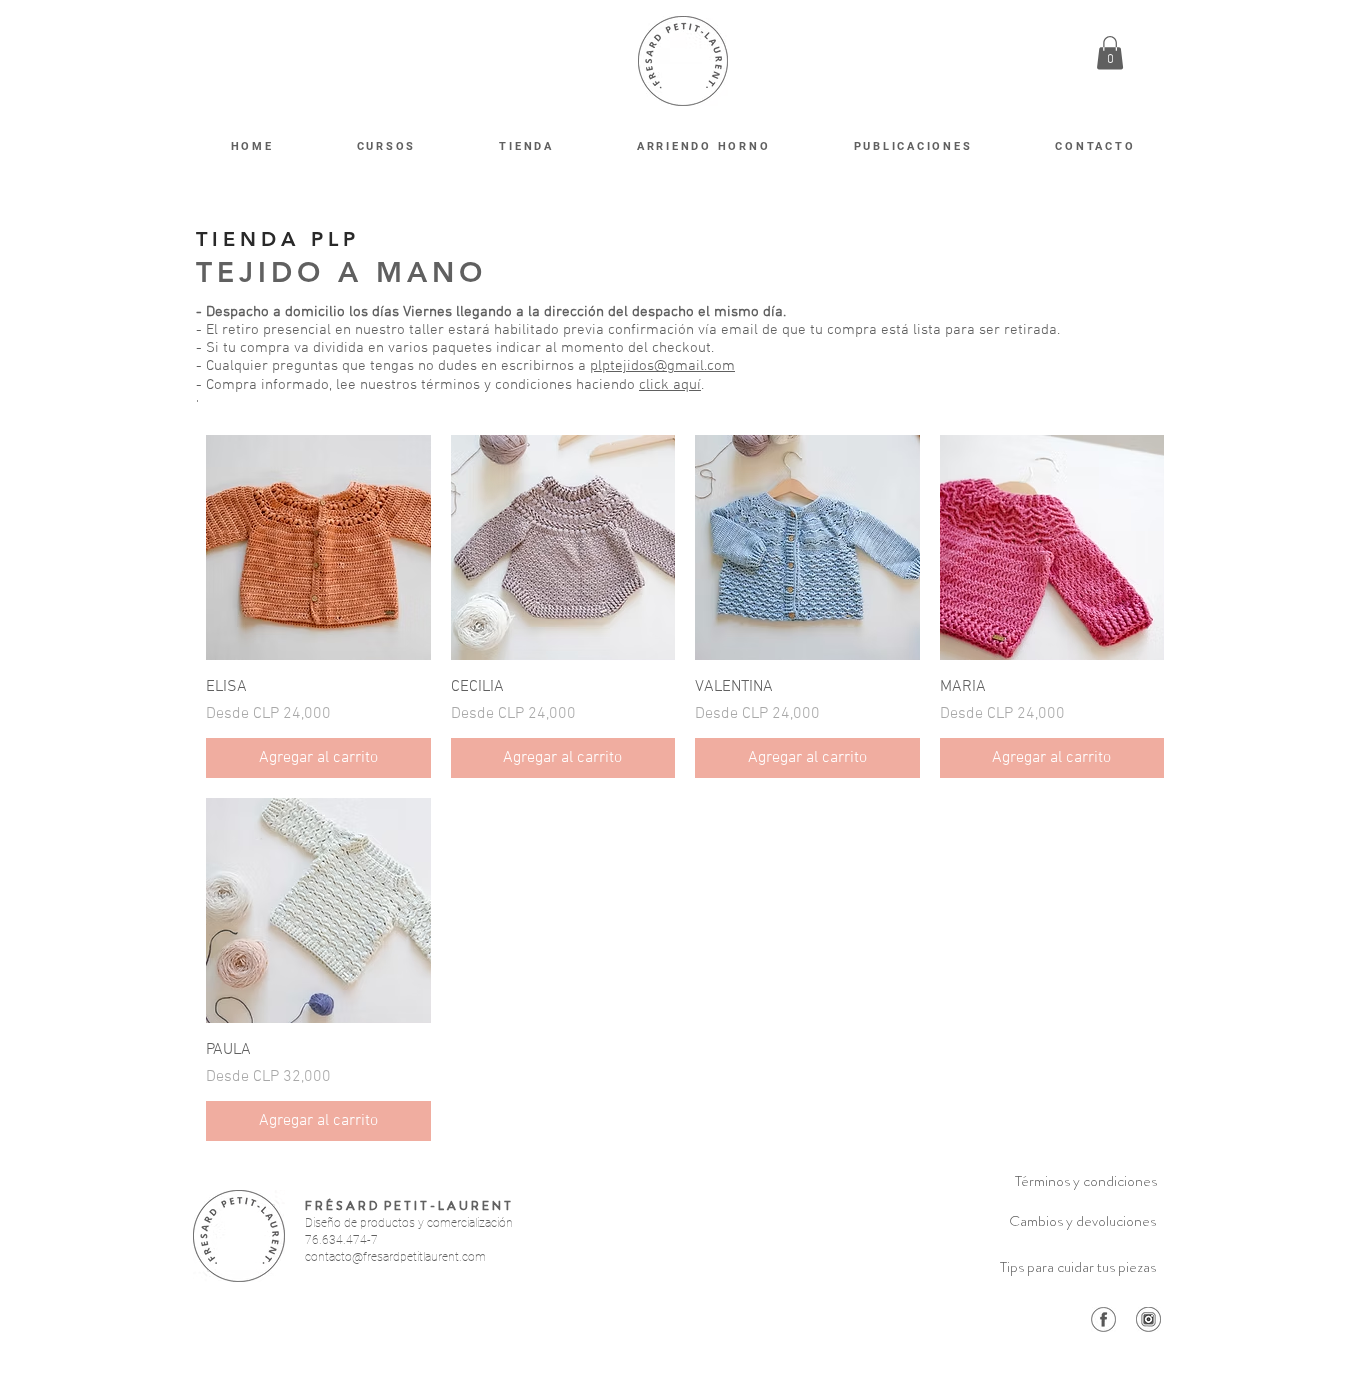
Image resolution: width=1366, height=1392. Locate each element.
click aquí (670, 385)
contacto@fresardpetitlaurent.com (395, 1257)
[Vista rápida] (318, 547)
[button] (1110, 52)
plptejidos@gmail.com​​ (662, 366)
